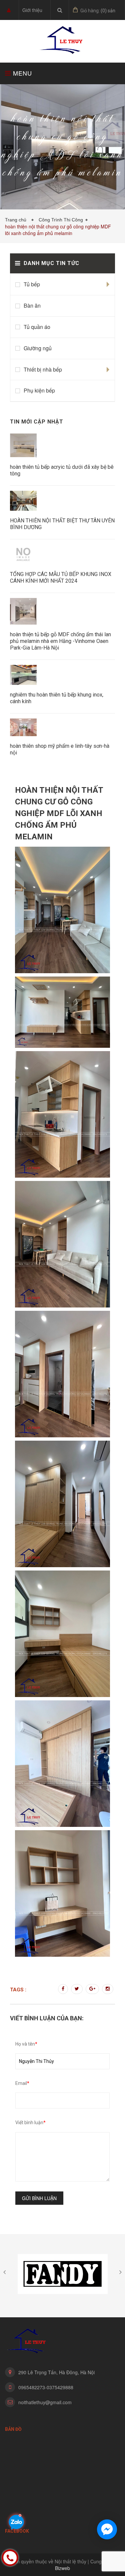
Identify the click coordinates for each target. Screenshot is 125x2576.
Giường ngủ (38, 348)
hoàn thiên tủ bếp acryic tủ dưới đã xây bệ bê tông (62, 470)
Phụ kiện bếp (39, 390)
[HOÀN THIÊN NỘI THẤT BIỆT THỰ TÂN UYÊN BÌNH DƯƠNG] (23, 501)
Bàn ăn (32, 305)
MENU (21, 73)
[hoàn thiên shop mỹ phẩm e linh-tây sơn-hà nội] (23, 728)
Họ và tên (26, 2044)
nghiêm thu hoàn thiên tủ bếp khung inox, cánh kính (57, 698)
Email (22, 2083)
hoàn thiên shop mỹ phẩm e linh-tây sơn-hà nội (60, 749)
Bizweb (62, 2568)
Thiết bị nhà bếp (43, 369)
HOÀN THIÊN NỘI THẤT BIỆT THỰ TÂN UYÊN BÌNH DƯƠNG (62, 524)
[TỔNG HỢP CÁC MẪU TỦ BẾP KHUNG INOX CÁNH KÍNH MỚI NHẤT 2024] (23, 555)
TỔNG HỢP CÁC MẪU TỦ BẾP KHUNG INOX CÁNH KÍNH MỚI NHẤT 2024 (61, 577)
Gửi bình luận (39, 2198)
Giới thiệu (32, 10)
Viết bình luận (30, 2123)
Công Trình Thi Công (61, 220)
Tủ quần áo (37, 327)
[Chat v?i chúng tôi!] (107, 2529)
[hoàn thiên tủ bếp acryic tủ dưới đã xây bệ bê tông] (23, 446)
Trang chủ (17, 220)
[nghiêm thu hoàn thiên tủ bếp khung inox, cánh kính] (23, 676)
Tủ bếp (32, 284)
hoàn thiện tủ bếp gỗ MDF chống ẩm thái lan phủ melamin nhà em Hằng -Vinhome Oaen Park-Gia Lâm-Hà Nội (60, 641)
